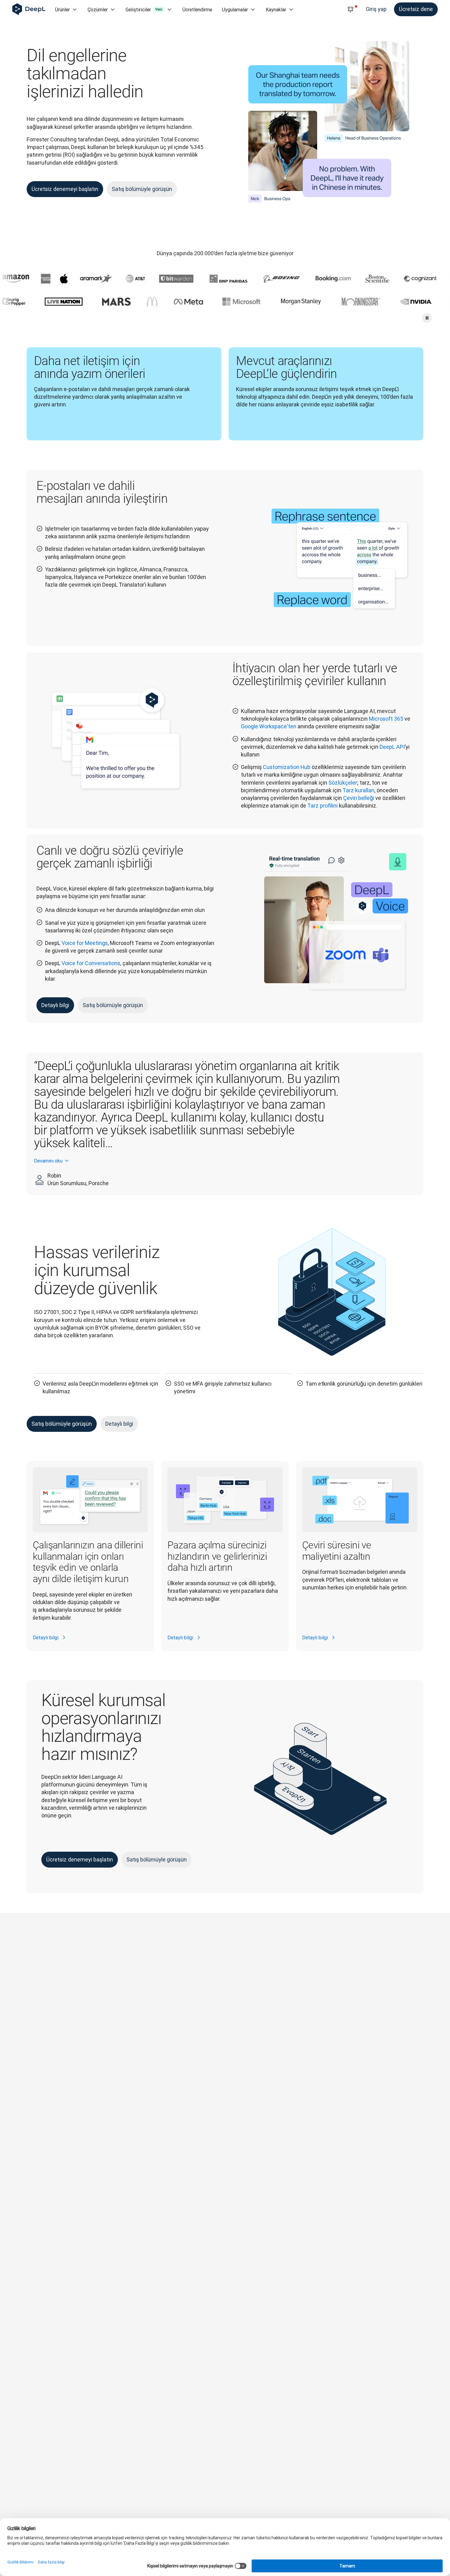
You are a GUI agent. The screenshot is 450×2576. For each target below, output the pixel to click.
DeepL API (392, 747)
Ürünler (62, 9)
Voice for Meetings (85, 943)
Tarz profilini (322, 806)
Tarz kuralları (358, 790)
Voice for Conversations (91, 963)
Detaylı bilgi (55, 1005)
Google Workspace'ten (269, 726)
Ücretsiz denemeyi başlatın (65, 189)
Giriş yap (376, 9)
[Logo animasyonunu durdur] (427, 318)
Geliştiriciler (144, 9)
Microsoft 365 (386, 719)
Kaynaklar (276, 9)
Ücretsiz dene (416, 9)
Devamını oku (48, 1161)
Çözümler (98, 9)
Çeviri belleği (359, 798)
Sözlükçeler (343, 783)
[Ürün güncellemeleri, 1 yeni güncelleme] (351, 9)
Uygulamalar (235, 9)
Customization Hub (287, 767)
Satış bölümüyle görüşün (142, 189)
